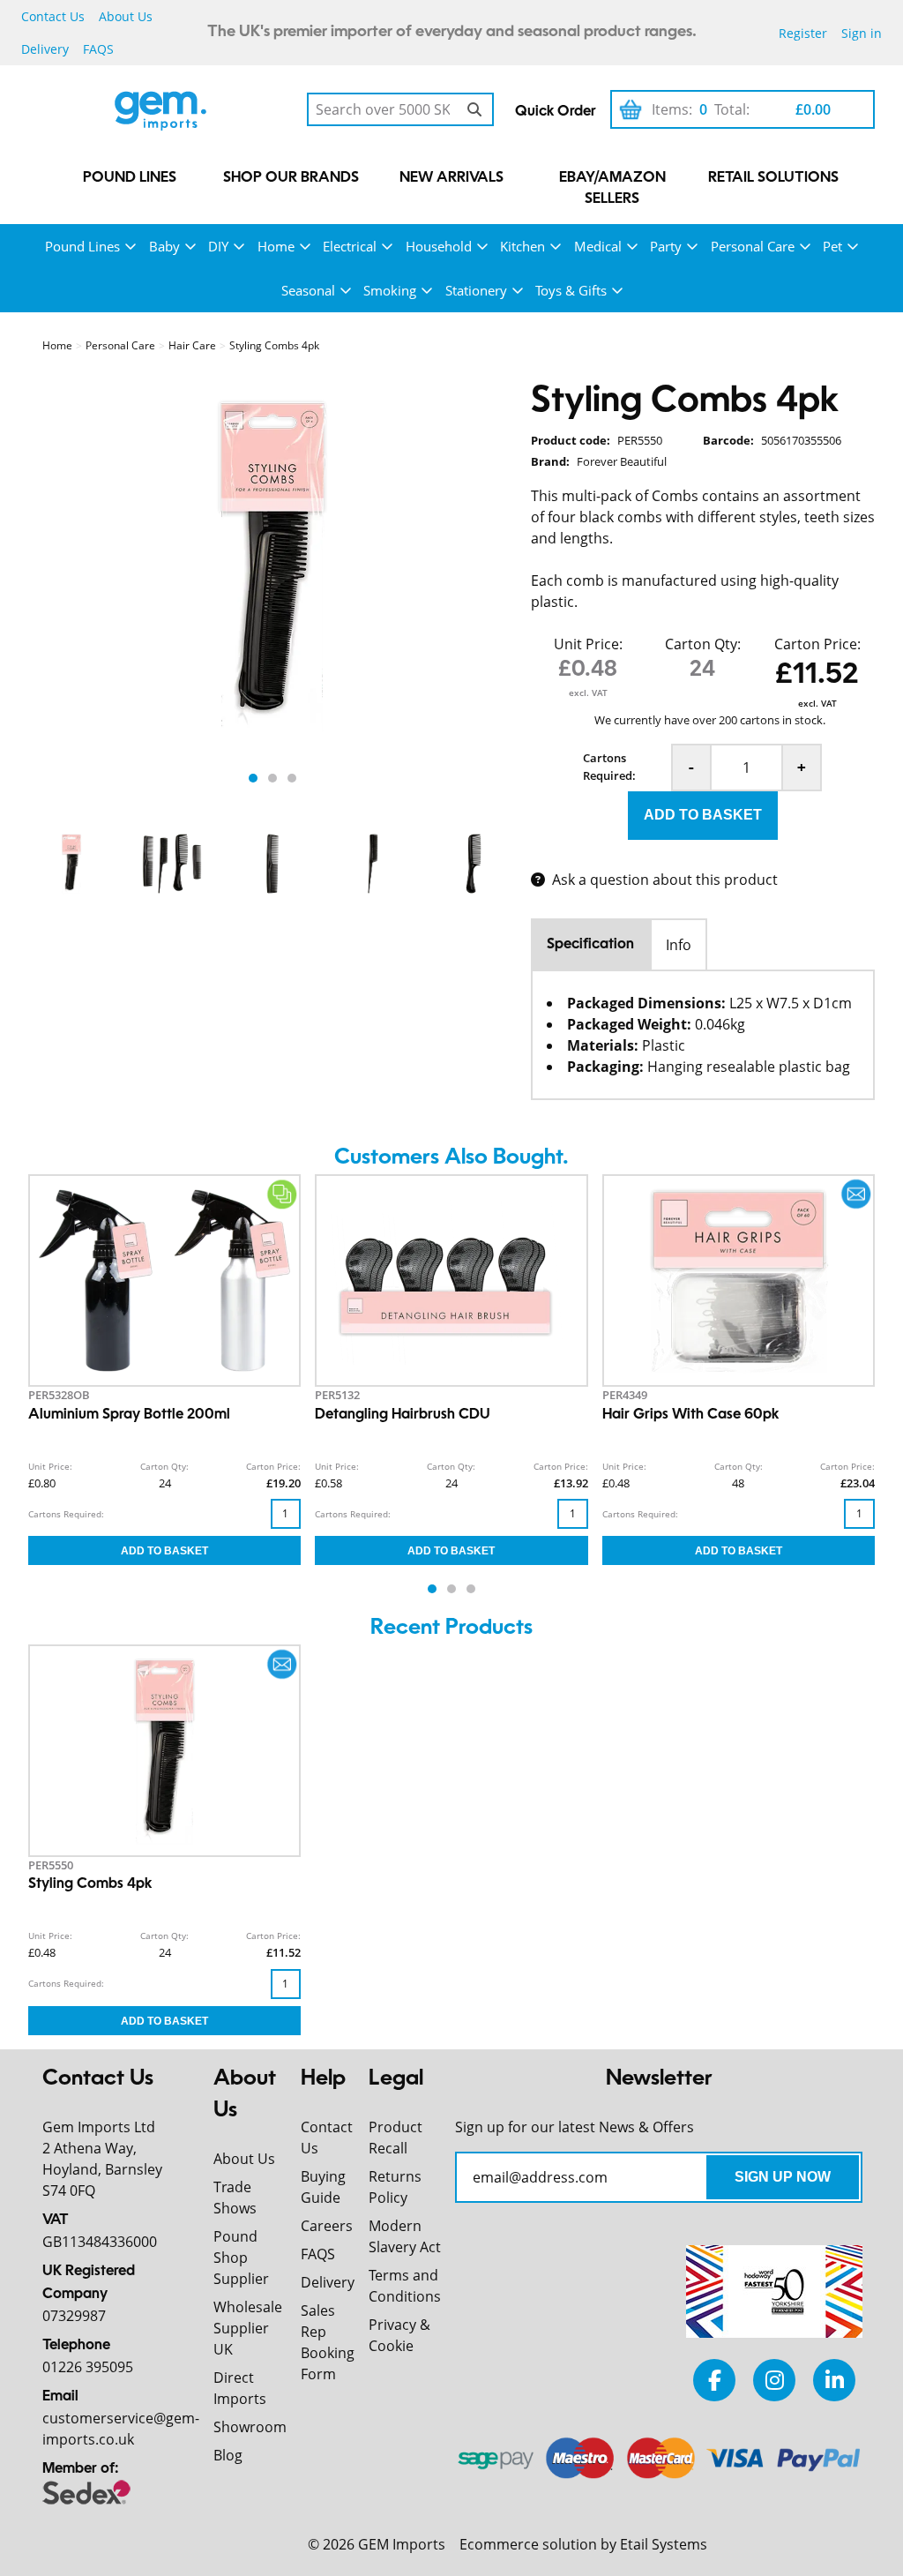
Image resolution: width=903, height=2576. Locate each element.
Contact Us (53, 16)
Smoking (390, 290)
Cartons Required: (609, 767)
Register (803, 33)
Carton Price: (817, 644)
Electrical (350, 246)
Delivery (45, 49)
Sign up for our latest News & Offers (575, 2127)
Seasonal (308, 290)
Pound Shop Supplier (241, 2258)
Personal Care (753, 246)
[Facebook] (714, 2380)
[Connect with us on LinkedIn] (834, 2380)
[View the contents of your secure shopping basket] (631, 109)
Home (276, 246)
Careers (327, 2226)
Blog (228, 2455)
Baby (164, 246)
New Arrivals (451, 178)
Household (439, 246)
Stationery (476, 290)
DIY (218, 246)
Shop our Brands (291, 178)
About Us (126, 16)
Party (666, 246)
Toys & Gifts (571, 290)
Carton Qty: (703, 644)
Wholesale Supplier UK (248, 2328)
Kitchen (522, 246)
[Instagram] (774, 2380)
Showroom (250, 2427)
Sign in (862, 33)
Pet (832, 246)
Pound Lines (130, 178)
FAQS (98, 49)
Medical (598, 246)
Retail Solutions (773, 178)
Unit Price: (588, 644)
